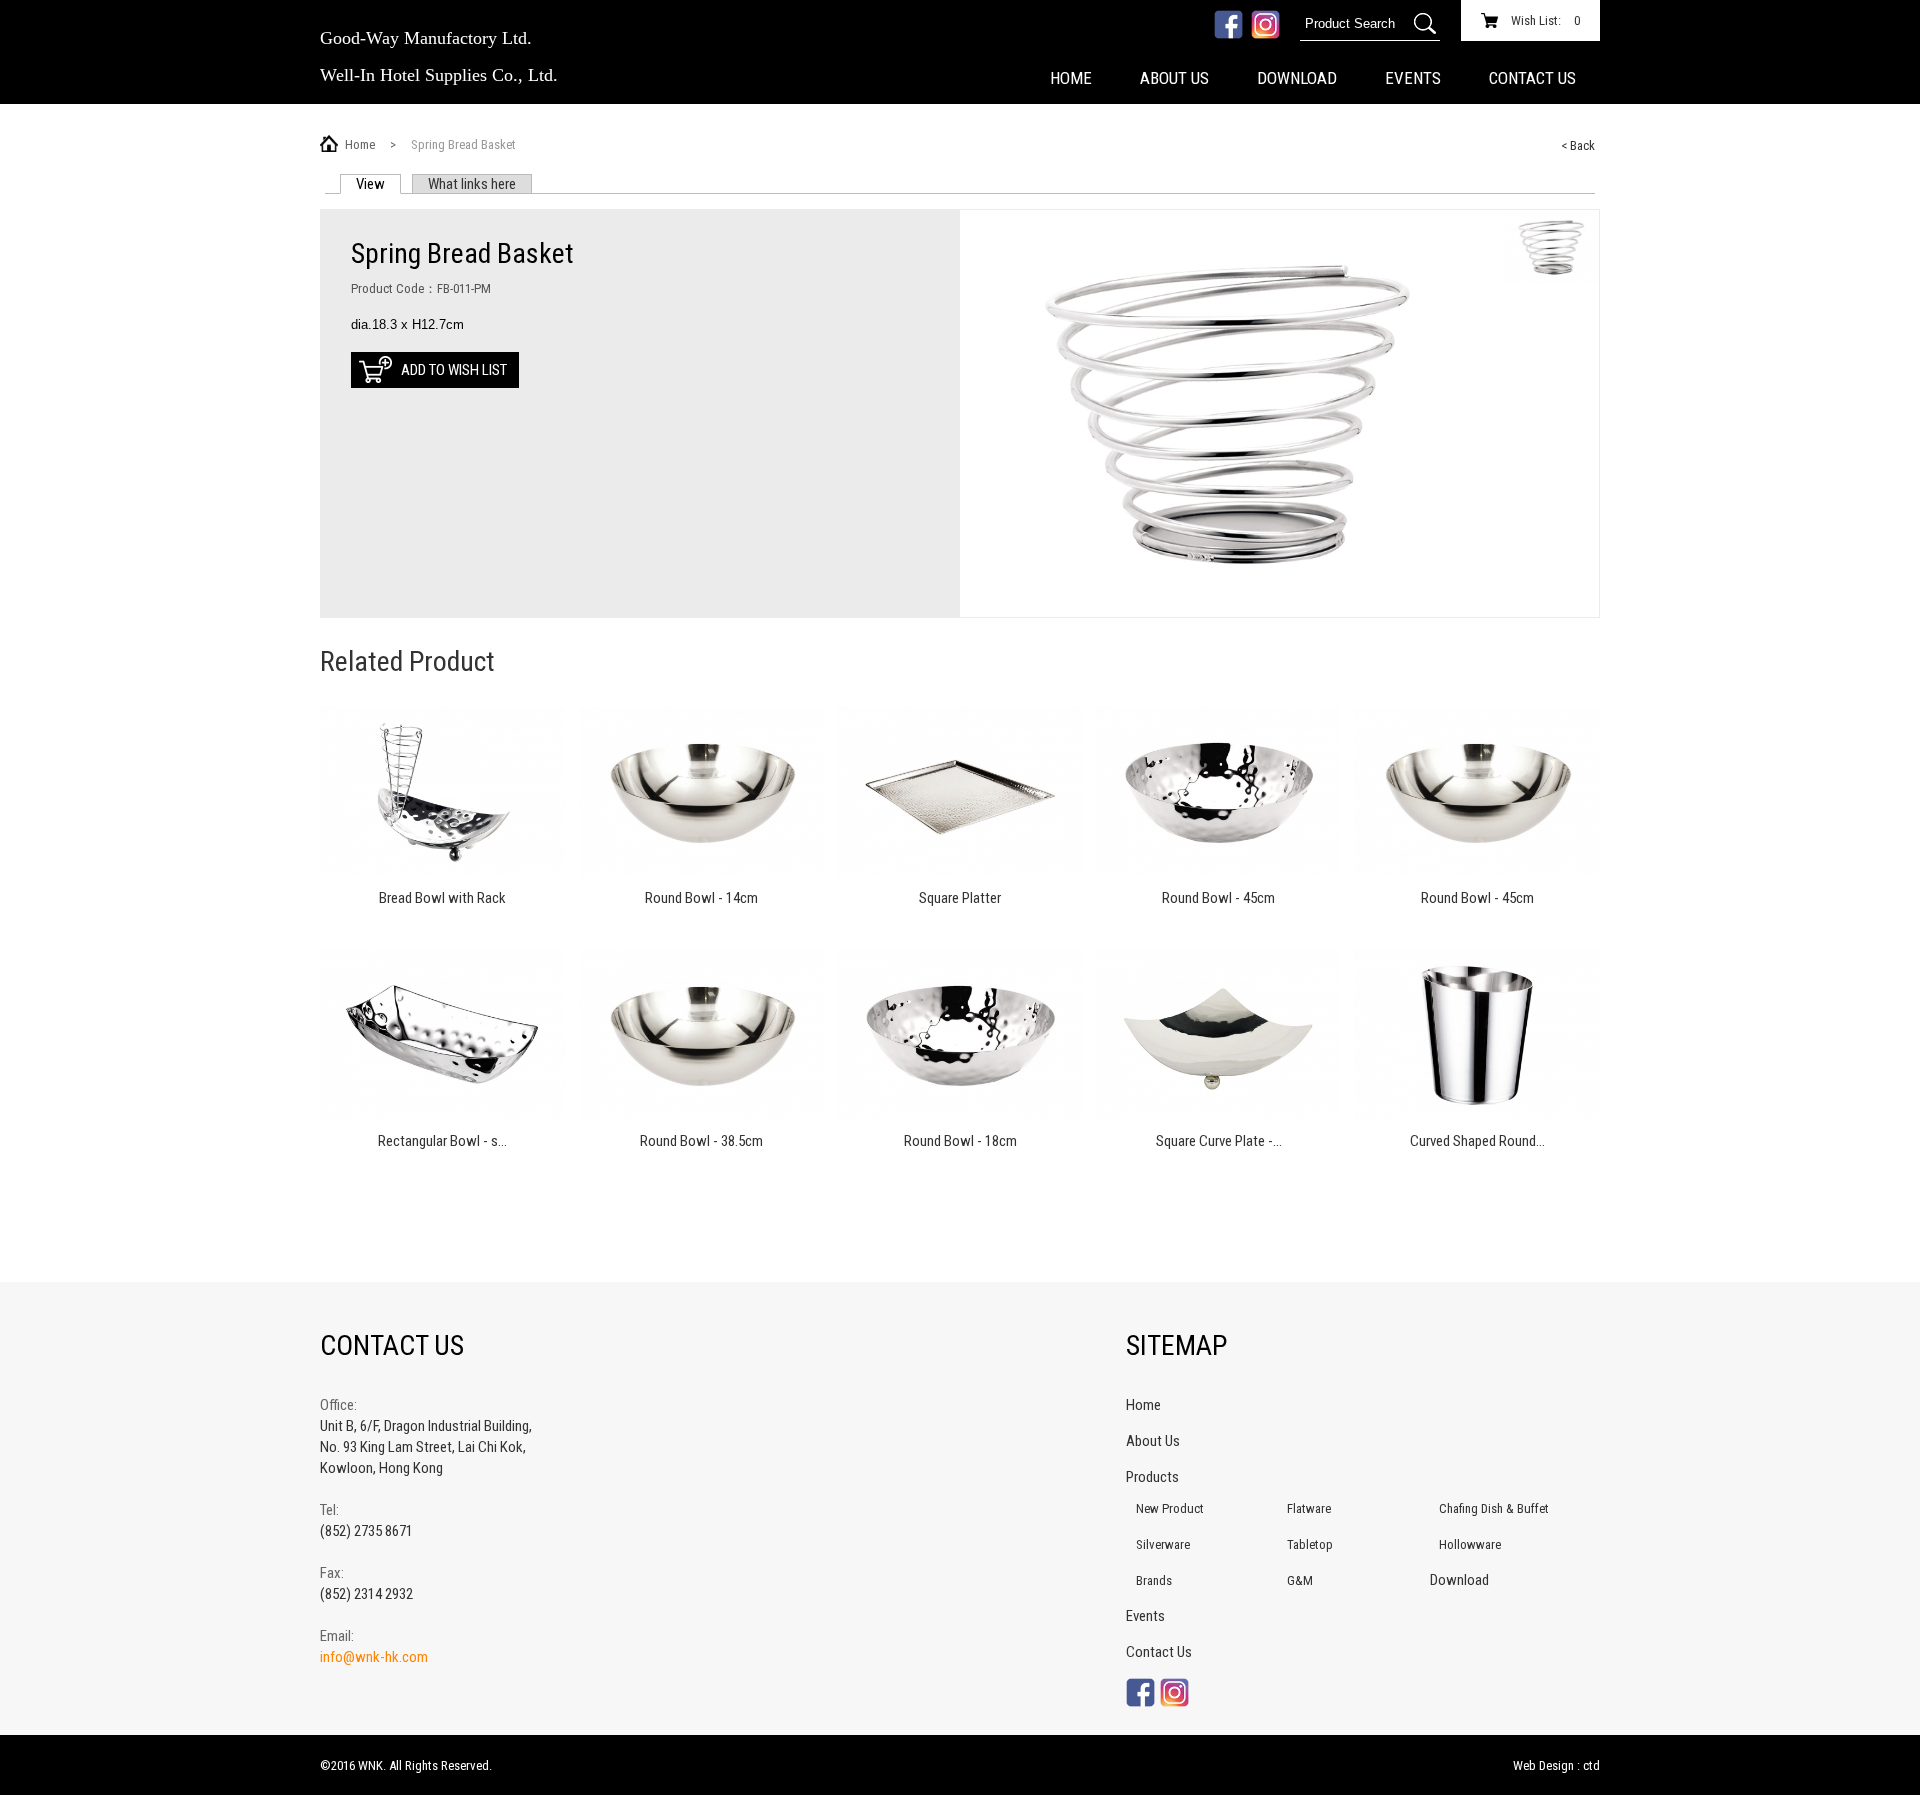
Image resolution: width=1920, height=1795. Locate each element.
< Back (1578, 145)
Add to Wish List (454, 370)
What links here (472, 184)
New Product (1170, 1508)
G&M (1300, 1580)
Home (1071, 78)
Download (1297, 78)
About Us (1174, 78)
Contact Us (1532, 78)
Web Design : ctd (1556, 1765)
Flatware (1309, 1508)
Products (1152, 1477)
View (378, 184)
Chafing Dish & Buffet (1494, 1508)
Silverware (1163, 1544)
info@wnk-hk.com (374, 1657)
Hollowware (1470, 1544)
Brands (1154, 1580)
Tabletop (1310, 1544)
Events (1413, 78)
